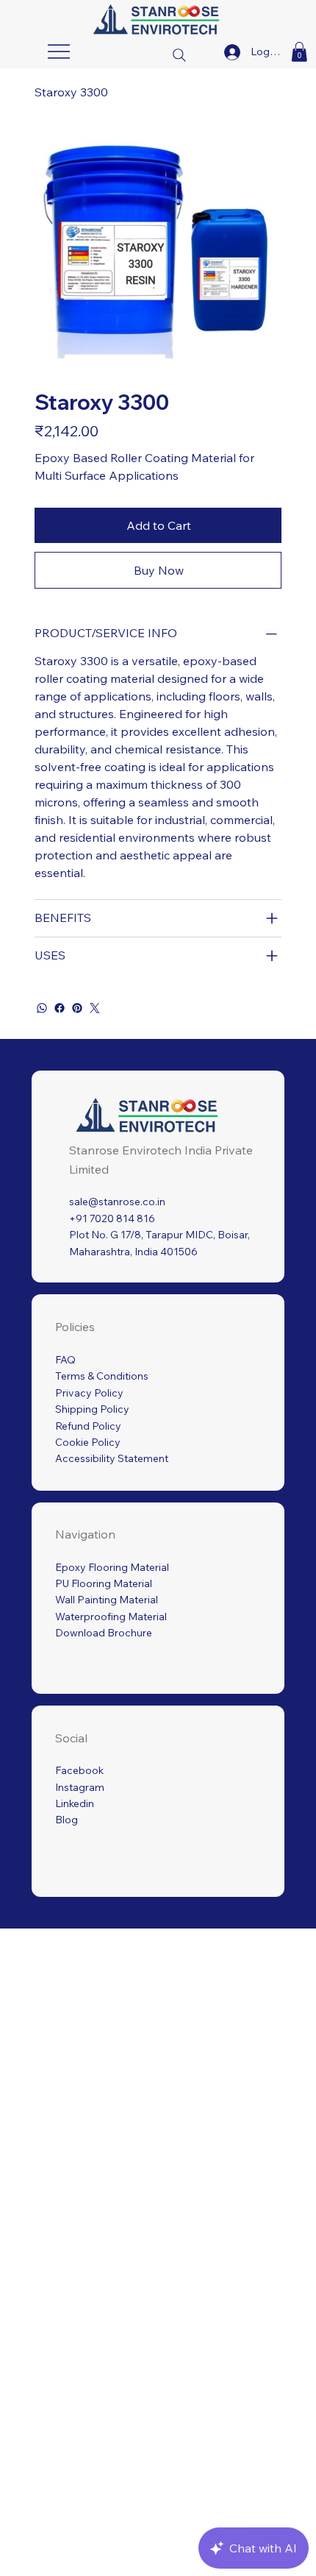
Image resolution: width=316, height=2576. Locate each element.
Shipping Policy (92, 1409)
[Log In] (232, 52)
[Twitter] (95, 1008)
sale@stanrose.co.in (117, 1202)
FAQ (65, 1360)
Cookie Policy (88, 1442)
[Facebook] (60, 1008)
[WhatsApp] (42, 1008)
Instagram (80, 1787)
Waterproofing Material (111, 1617)
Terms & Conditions (102, 1376)
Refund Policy (88, 1426)
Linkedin (75, 1803)
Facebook (79, 1770)
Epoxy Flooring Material (112, 1567)
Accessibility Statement (112, 1458)
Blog (67, 1820)
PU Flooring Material (104, 1583)
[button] (299, 52)
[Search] (179, 54)
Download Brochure (104, 1633)
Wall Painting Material (107, 1600)
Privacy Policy (89, 1393)
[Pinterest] (77, 1008)
